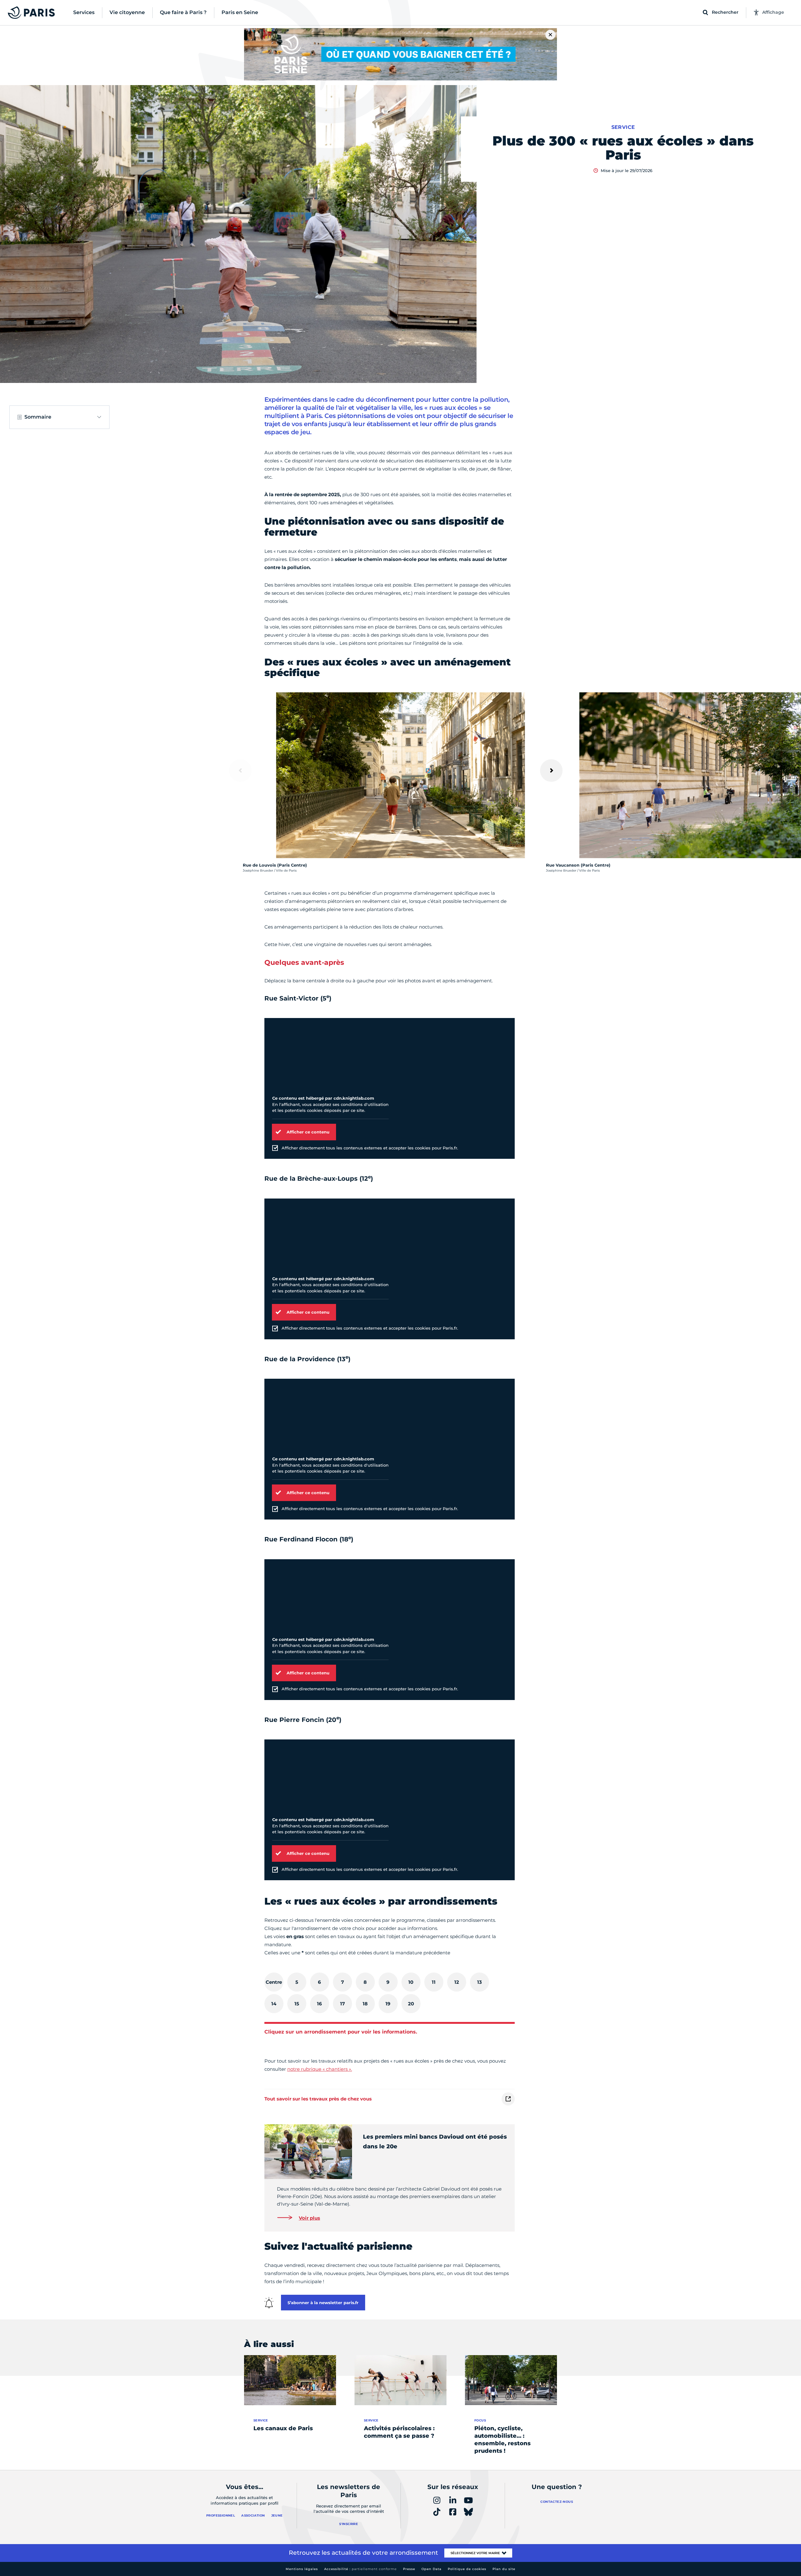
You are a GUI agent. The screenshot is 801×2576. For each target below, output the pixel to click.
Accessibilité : (360, 2569)
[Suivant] (551, 771)
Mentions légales (302, 2569)
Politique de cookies (467, 2569)
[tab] (274, 1982)
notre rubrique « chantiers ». (320, 2069)
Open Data (431, 2569)
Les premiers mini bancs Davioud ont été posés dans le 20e (435, 2142)
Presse (409, 2569)
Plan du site (504, 2569)
